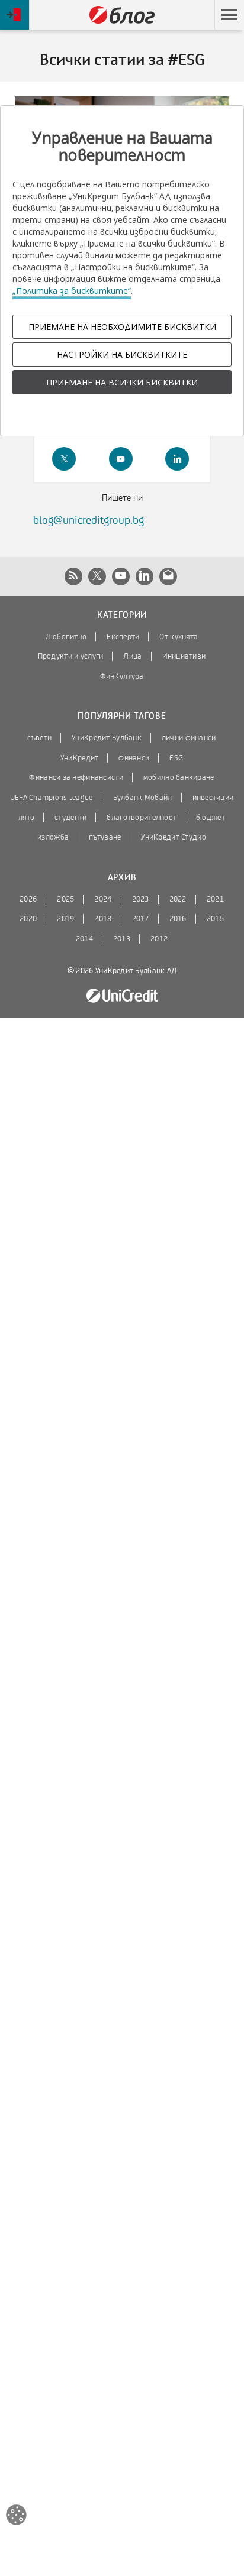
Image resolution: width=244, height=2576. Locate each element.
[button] (229, 15)
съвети (39, 738)
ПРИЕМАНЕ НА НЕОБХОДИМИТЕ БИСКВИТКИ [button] (122, 327)
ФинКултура (122, 676)
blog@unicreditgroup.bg (89, 520)
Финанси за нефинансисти (76, 777)
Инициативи (184, 656)
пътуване (105, 837)
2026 (28, 899)
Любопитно (66, 637)
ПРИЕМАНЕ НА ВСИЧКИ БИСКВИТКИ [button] (122, 382)
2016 (178, 919)
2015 (215, 919)
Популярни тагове (122, 716)
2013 (122, 939)
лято (26, 818)
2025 (65, 899)
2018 (103, 919)
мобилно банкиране (179, 777)
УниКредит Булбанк (107, 738)
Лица (132, 656)
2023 (141, 899)
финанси (134, 758)
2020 (28, 919)
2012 (159, 939)
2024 (103, 899)
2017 (141, 919)
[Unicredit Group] (122, 996)
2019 (65, 919)
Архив (122, 878)
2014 (84, 939)
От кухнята (179, 637)
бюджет (211, 818)
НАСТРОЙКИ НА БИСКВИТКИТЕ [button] (122, 354)
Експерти (123, 637)
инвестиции (213, 798)
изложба (53, 837)
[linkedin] (177, 459)
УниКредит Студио (173, 837)
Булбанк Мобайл (143, 798)
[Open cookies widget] (16, 2517)
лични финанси (189, 738)
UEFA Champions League (52, 798)
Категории (122, 615)
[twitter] (64, 459)
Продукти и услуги (71, 656)
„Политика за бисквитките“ (72, 291)
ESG (176, 758)
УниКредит (80, 758)
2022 (178, 899)
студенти (70, 818)
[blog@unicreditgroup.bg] (168, 576)
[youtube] (121, 459)
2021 (215, 899)
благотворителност (141, 818)
